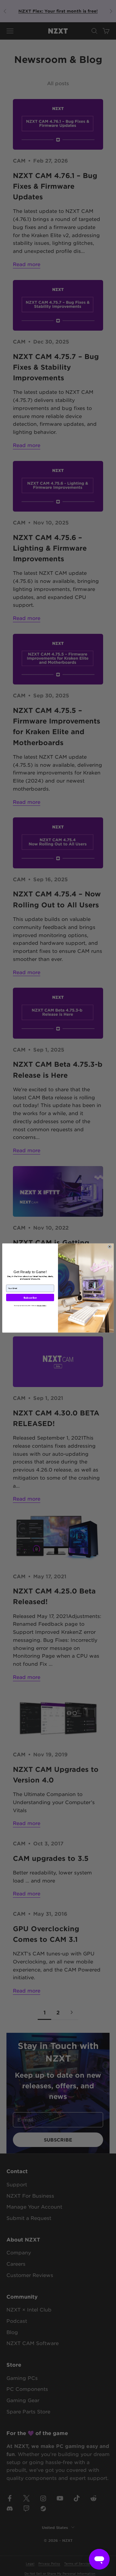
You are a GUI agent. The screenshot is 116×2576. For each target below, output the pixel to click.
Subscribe (30, 1298)
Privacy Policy (42, 1306)
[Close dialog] (110, 1247)
